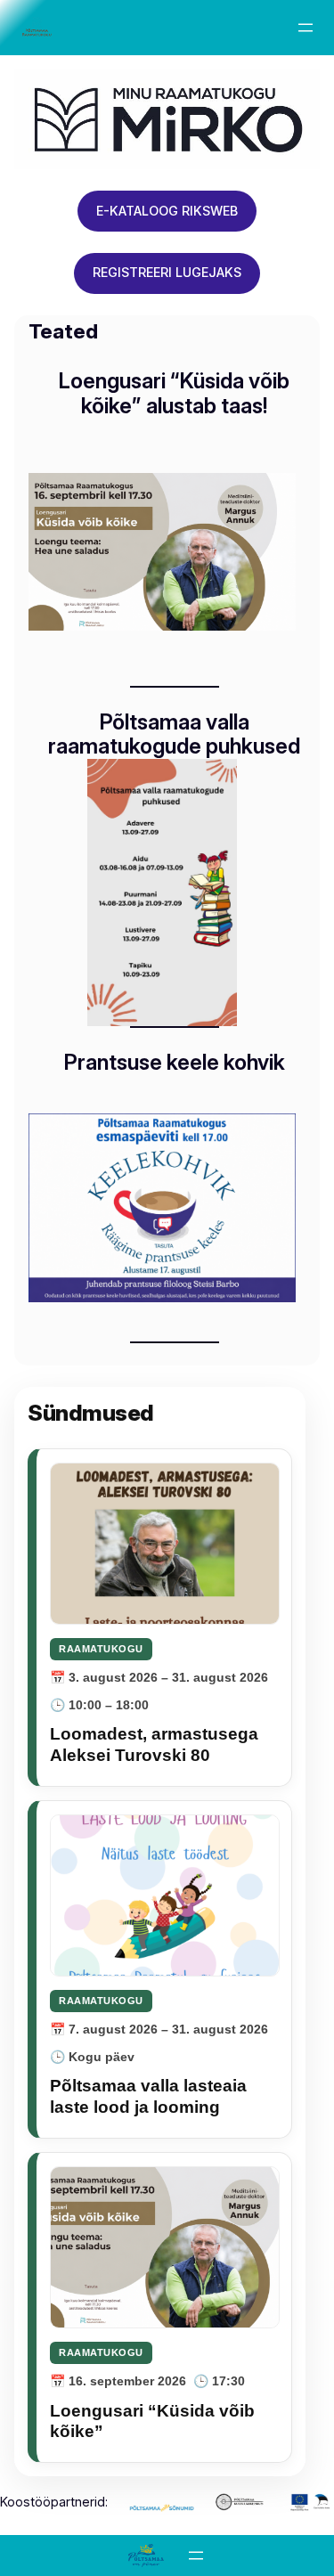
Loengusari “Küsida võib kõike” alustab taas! (174, 393)
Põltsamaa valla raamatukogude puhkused (174, 734)
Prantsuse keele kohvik (175, 1063)
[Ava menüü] (305, 28)
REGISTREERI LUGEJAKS (167, 272)
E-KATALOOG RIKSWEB (167, 211)
